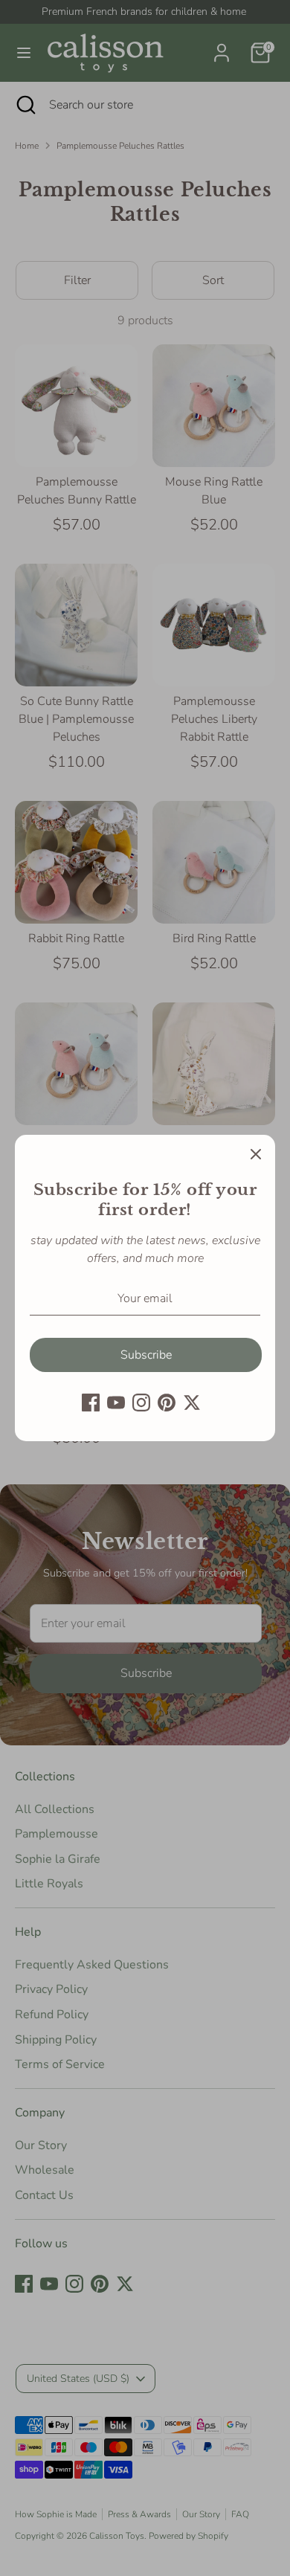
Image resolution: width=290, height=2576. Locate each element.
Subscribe (146, 1355)
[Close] (256, 1154)
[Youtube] (116, 1403)
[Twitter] (192, 1403)
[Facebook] (91, 1403)
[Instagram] (141, 1403)
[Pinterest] (167, 1403)
